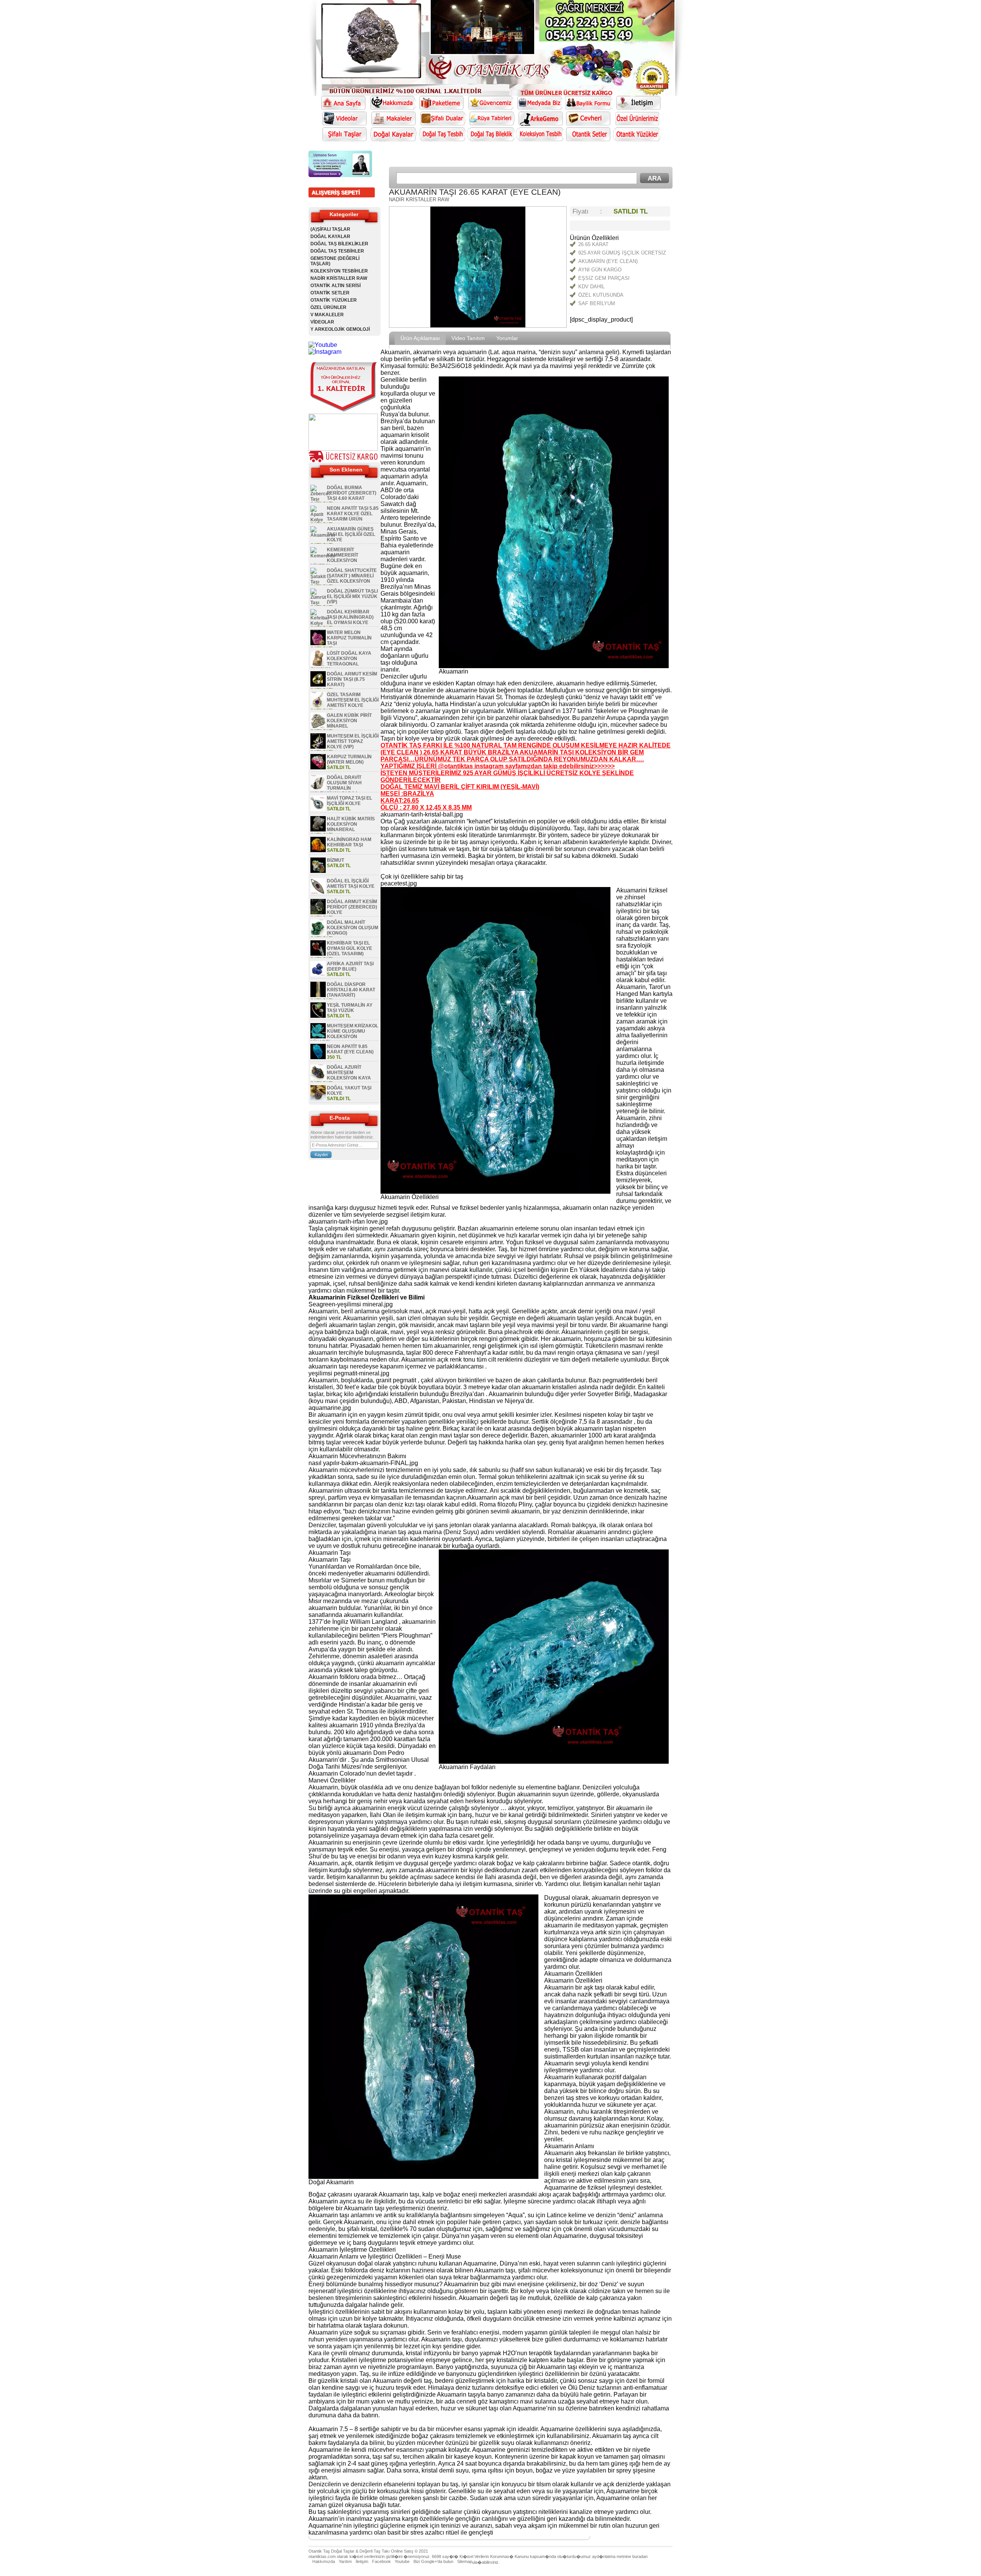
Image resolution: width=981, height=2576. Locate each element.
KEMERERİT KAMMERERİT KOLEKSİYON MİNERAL (334, 558)
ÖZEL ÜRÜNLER (328, 307)
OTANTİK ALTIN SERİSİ (335, 286)
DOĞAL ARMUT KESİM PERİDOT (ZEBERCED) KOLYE (352, 907)
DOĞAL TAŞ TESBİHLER (337, 251)
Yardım (345, 2561)
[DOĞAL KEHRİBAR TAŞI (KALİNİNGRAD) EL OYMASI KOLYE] (320, 623)
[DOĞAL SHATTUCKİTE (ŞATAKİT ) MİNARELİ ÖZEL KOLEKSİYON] (318, 582)
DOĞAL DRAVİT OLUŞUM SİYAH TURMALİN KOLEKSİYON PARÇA (336, 785)
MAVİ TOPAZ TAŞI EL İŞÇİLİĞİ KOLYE (349, 801)
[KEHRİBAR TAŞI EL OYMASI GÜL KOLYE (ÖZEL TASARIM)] (318, 954)
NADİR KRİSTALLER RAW (339, 278)
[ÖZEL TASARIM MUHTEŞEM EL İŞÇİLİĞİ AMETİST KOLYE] (318, 706)
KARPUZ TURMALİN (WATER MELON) (349, 759)
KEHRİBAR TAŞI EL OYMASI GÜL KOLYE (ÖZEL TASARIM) (349, 948)
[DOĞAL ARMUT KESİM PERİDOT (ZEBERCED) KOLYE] (318, 913)
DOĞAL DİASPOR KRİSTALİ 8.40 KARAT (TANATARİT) (351, 990)
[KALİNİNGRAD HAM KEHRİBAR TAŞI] (318, 851)
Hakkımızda (324, 2561)
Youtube (402, 2561)
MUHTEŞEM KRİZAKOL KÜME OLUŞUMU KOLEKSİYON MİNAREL (344, 1034)
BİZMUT (335, 860)
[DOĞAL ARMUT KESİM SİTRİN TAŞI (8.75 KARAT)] (318, 685)
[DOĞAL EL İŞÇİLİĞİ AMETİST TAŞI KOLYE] (318, 892)
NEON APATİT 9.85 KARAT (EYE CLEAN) (350, 1049)
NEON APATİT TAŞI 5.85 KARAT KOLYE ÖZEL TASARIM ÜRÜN (353, 514)
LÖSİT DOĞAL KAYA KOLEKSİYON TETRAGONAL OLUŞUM (341, 661)
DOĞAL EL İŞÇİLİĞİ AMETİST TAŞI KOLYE (351, 884)
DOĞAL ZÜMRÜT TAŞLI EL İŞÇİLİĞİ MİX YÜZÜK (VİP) (352, 596)
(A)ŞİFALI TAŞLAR (330, 229)
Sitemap (465, 2561)
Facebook (381, 2561)
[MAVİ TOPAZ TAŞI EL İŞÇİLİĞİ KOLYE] (318, 809)
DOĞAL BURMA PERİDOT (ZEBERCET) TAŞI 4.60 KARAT (352, 493)
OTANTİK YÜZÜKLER (334, 300)
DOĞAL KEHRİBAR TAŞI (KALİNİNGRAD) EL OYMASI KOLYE (350, 617)
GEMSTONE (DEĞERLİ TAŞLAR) (335, 261)
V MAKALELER (327, 315)
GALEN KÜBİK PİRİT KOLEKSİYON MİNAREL (349, 721)
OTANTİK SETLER (330, 293)
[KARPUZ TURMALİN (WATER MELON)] (318, 768)
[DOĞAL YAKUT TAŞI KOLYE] (318, 1099)
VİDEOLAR (322, 322)
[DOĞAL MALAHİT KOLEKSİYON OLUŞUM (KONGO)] (318, 933)
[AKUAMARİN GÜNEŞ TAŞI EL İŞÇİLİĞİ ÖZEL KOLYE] (322, 535)
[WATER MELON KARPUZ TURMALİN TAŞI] (318, 644)
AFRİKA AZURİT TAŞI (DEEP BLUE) (350, 966)
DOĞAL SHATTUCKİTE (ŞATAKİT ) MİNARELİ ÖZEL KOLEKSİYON (352, 576)
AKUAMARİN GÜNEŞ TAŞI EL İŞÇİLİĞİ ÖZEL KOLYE (351, 534)
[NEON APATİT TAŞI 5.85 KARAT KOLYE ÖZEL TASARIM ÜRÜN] (318, 520)
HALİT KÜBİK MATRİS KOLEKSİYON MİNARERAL (351, 824)
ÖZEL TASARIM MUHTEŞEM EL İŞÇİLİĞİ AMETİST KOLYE (353, 700)
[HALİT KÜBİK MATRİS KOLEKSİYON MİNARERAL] (318, 830)
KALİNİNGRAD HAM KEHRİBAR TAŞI (349, 842)
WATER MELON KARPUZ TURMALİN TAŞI (349, 638)
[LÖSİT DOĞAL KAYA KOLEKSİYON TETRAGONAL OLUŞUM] (318, 664)
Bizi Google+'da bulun (433, 2561)
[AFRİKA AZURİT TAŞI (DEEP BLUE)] (318, 975)
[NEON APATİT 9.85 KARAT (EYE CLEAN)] (318, 1058)
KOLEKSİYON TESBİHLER (339, 271)
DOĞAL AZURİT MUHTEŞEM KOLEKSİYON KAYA (349, 1073)
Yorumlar (507, 338)
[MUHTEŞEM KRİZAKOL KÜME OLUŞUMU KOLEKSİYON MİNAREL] (318, 1037)
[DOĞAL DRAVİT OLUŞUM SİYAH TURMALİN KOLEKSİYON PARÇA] (318, 789)
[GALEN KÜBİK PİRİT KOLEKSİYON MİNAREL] (318, 726)
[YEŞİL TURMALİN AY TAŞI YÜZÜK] (318, 1016)
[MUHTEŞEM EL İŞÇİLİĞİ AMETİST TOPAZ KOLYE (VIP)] (318, 747)
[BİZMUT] (318, 871)
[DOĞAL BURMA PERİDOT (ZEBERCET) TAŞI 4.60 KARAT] (320, 499)
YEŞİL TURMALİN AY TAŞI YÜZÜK (350, 1008)
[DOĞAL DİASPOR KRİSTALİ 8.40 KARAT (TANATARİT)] (318, 996)
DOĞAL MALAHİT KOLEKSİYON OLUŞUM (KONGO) (353, 928)
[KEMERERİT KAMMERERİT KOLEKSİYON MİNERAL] (323, 556)
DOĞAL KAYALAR (330, 237)
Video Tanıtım (468, 338)
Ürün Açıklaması (420, 338)
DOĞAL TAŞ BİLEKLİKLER (339, 244)
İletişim (362, 2561)
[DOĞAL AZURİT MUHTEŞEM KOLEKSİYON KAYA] (318, 1078)
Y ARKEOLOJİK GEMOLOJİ (340, 329)
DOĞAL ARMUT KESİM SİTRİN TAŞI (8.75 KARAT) (352, 679)
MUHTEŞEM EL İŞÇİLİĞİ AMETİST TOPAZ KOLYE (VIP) (353, 741)
